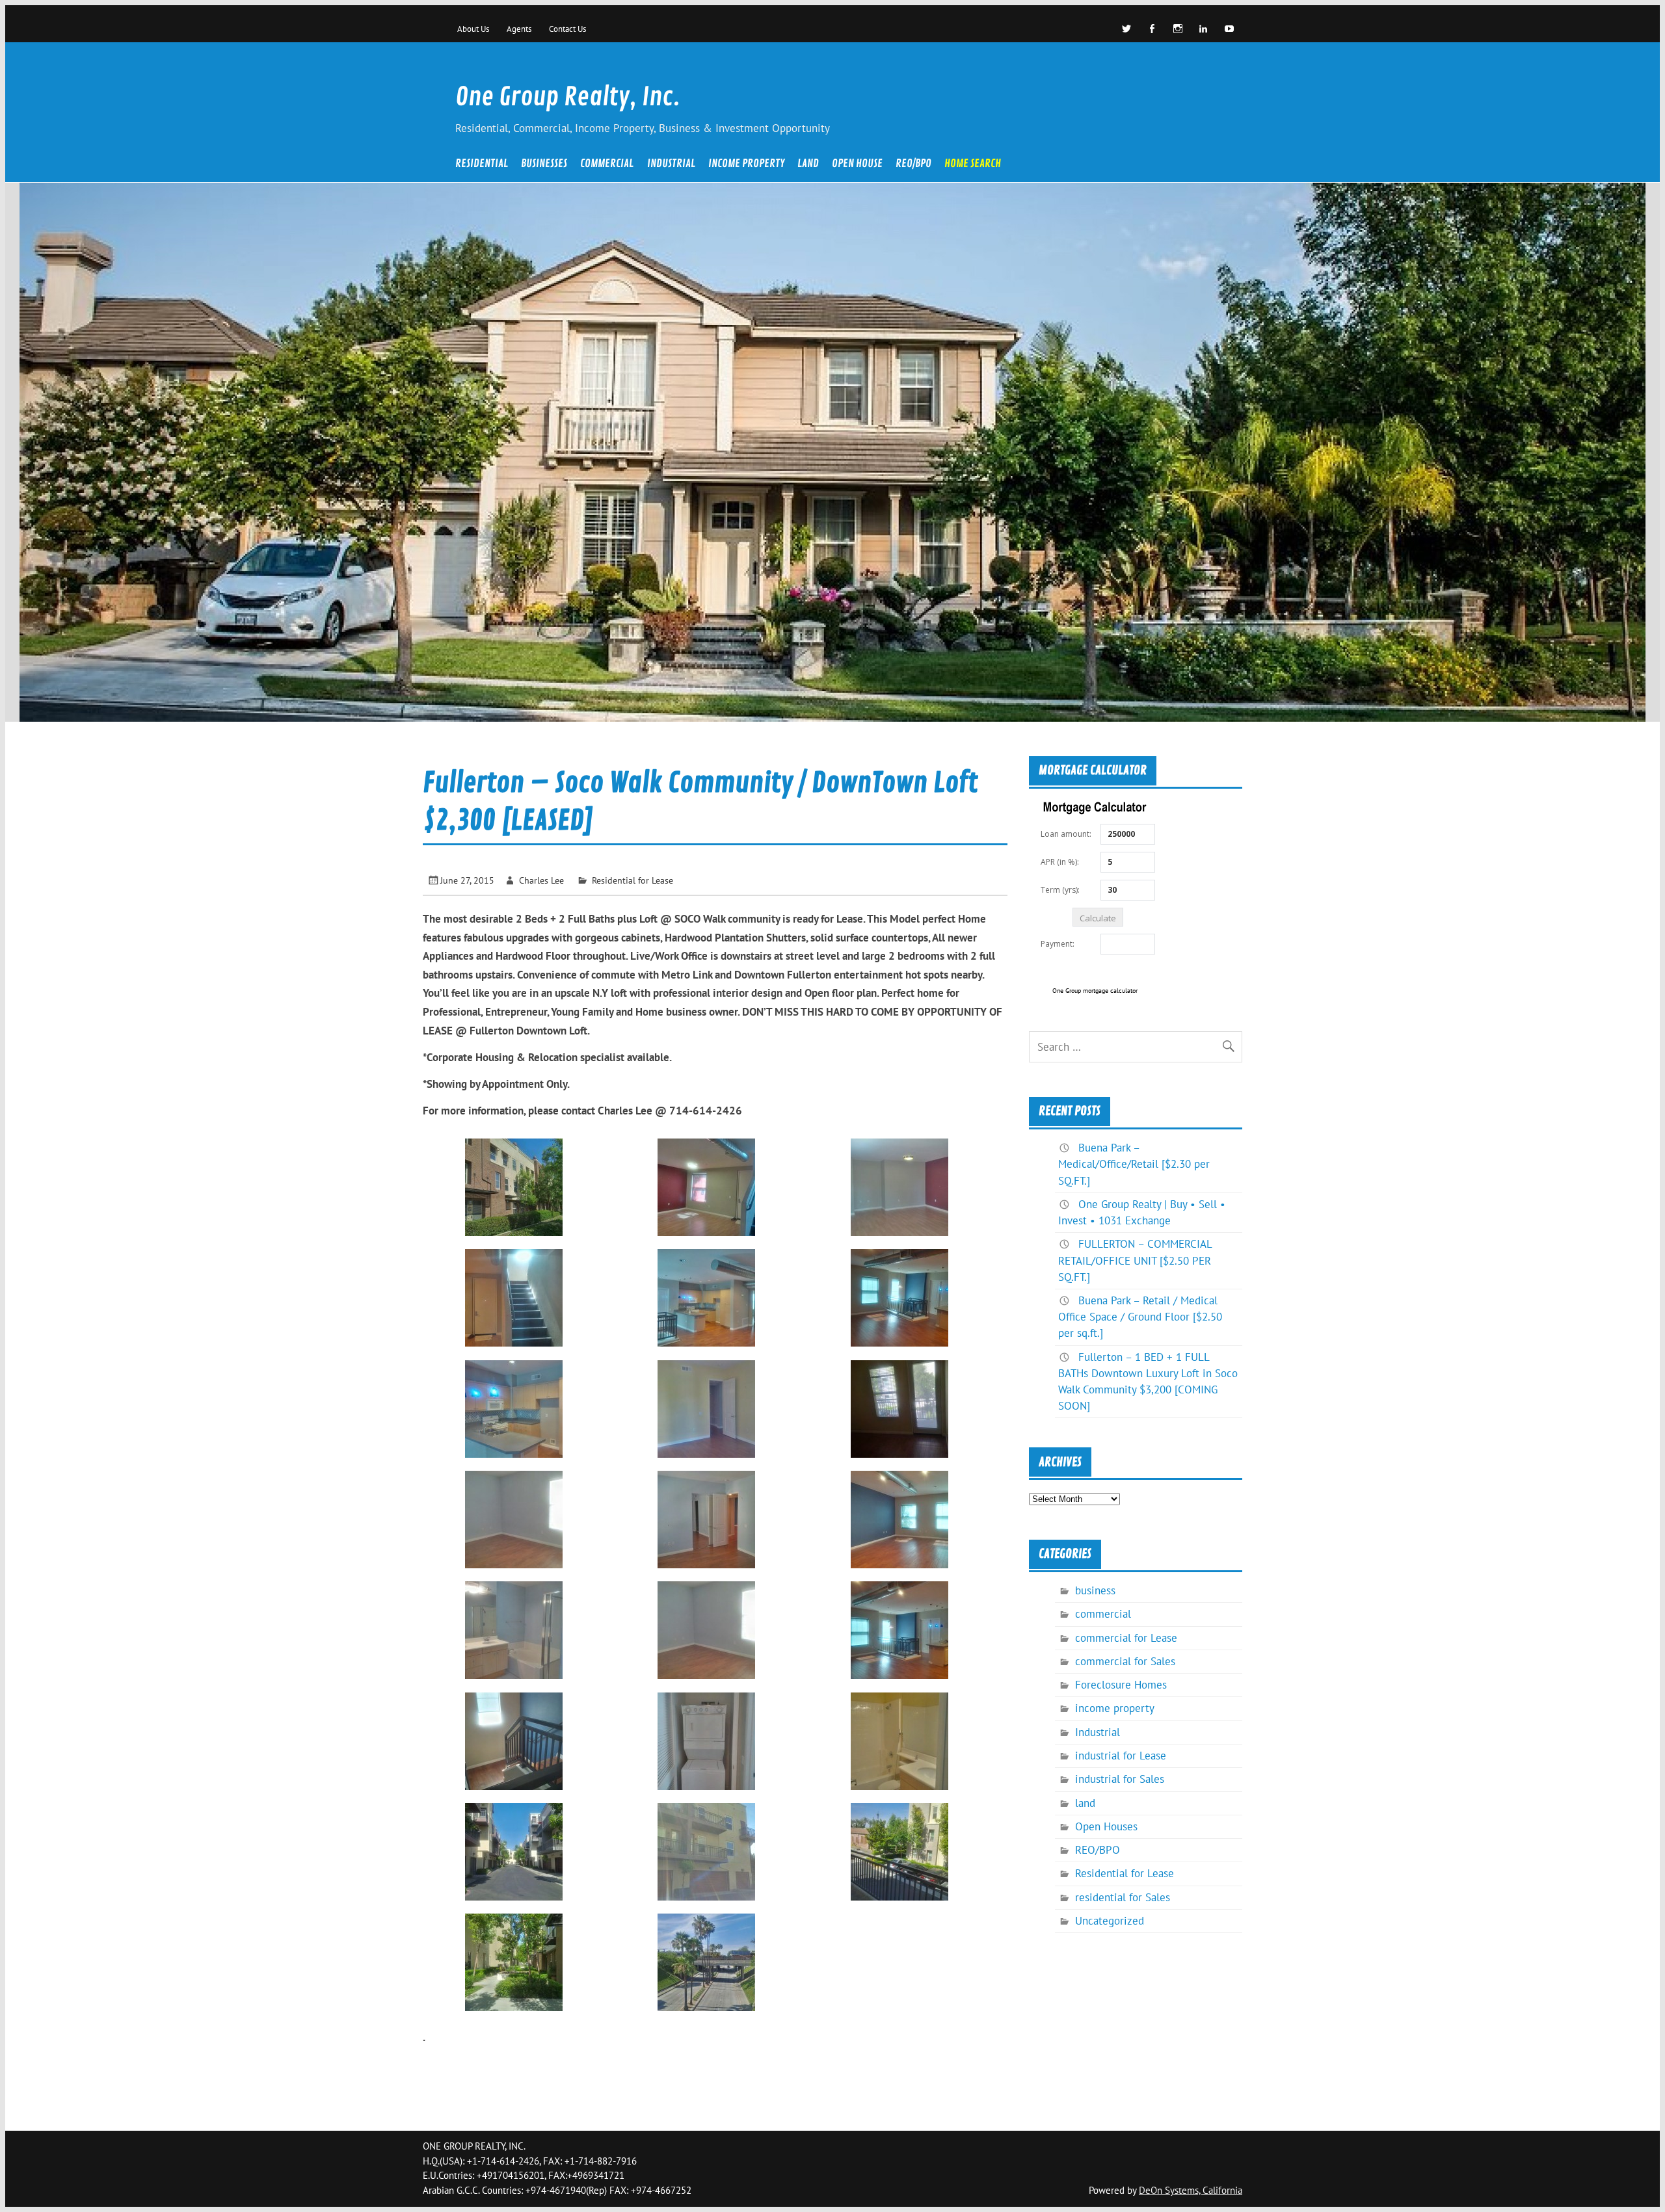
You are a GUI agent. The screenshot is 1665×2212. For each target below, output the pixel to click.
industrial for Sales (1120, 1779)
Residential (482, 165)
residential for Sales (1123, 1897)
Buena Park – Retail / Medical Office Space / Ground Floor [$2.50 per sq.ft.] (1140, 1317)
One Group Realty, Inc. (568, 97)
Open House (857, 165)
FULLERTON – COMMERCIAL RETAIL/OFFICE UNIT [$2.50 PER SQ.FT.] (1135, 1260)
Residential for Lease (633, 880)
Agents (519, 29)
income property (746, 165)
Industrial (671, 165)
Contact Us (567, 29)
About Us (473, 29)
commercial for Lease (1126, 1638)
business (1095, 1590)
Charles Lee (541, 880)
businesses (544, 165)
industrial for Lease (1121, 1756)
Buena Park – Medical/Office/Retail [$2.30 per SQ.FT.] (1134, 1164)
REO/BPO (913, 165)
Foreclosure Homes (1121, 1685)
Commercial (607, 165)
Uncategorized (1110, 1921)
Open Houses (1106, 1826)
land (808, 165)
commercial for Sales (1125, 1661)
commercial (1103, 1614)
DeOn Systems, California (1191, 2190)
